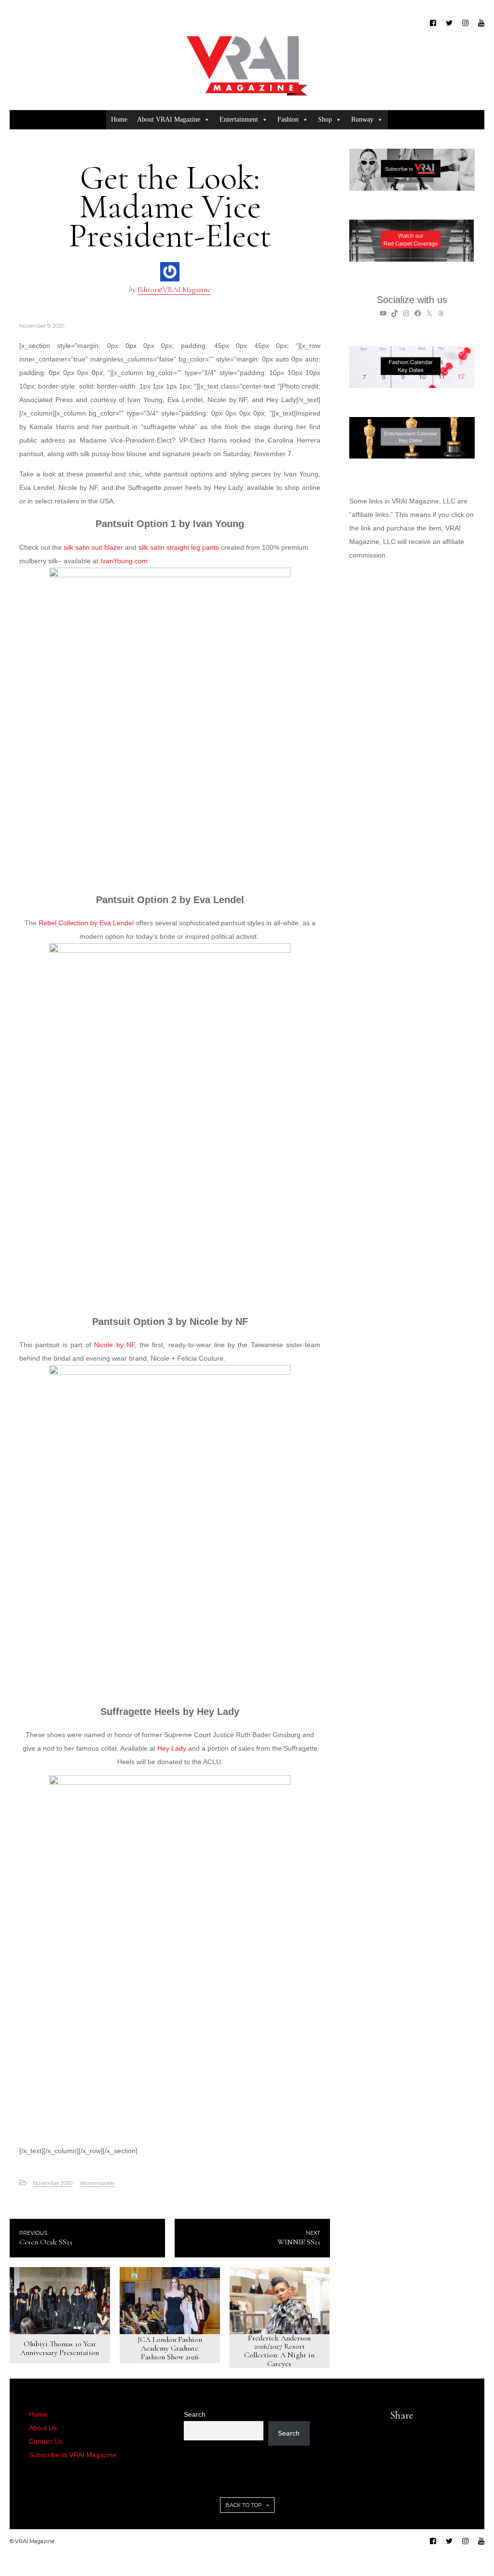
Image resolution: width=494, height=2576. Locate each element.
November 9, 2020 (42, 326)
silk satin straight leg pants (179, 547)
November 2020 (53, 2183)
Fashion (288, 119)
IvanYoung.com (125, 561)
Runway (362, 119)
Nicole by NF (114, 1345)
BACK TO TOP (244, 2505)
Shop (325, 119)
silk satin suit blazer (93, 547)
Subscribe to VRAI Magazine (73, 2455)
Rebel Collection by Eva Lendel (86, 923)
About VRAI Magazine (169, 119)
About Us (43, 2428)
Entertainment (239, 119)
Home (119, 119)
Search (195, 2414)
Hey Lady (172, 1748)
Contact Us (46, 2441)
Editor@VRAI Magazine (174, 290)
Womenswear (97, 2183)
